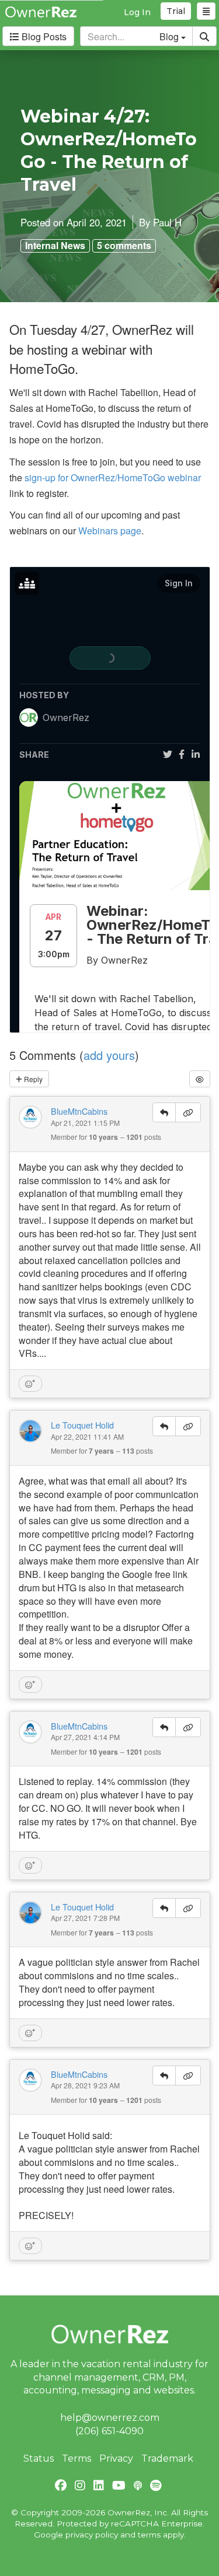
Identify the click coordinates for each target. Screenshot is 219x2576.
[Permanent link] (188, 1112)
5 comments (124, 246)
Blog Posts (43, 36)
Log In (137, 12)
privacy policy (92, 2535)
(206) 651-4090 (109, 2431)
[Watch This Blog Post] (200, 1079)
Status (39, 2458)
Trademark (167, 2458)
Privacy (116, 2458)
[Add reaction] (30, 1384)
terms (149, 2535)
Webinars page (110, 531)
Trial (176, 11)
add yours (109, 1055)
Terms (77, 2458)
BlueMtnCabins (79, 1111)
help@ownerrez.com (110, 2418)
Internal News (55, 246)
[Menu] (206, 11)
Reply (32, 1079)
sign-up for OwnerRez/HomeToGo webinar (113, 477)
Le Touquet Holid (82, 1425)
